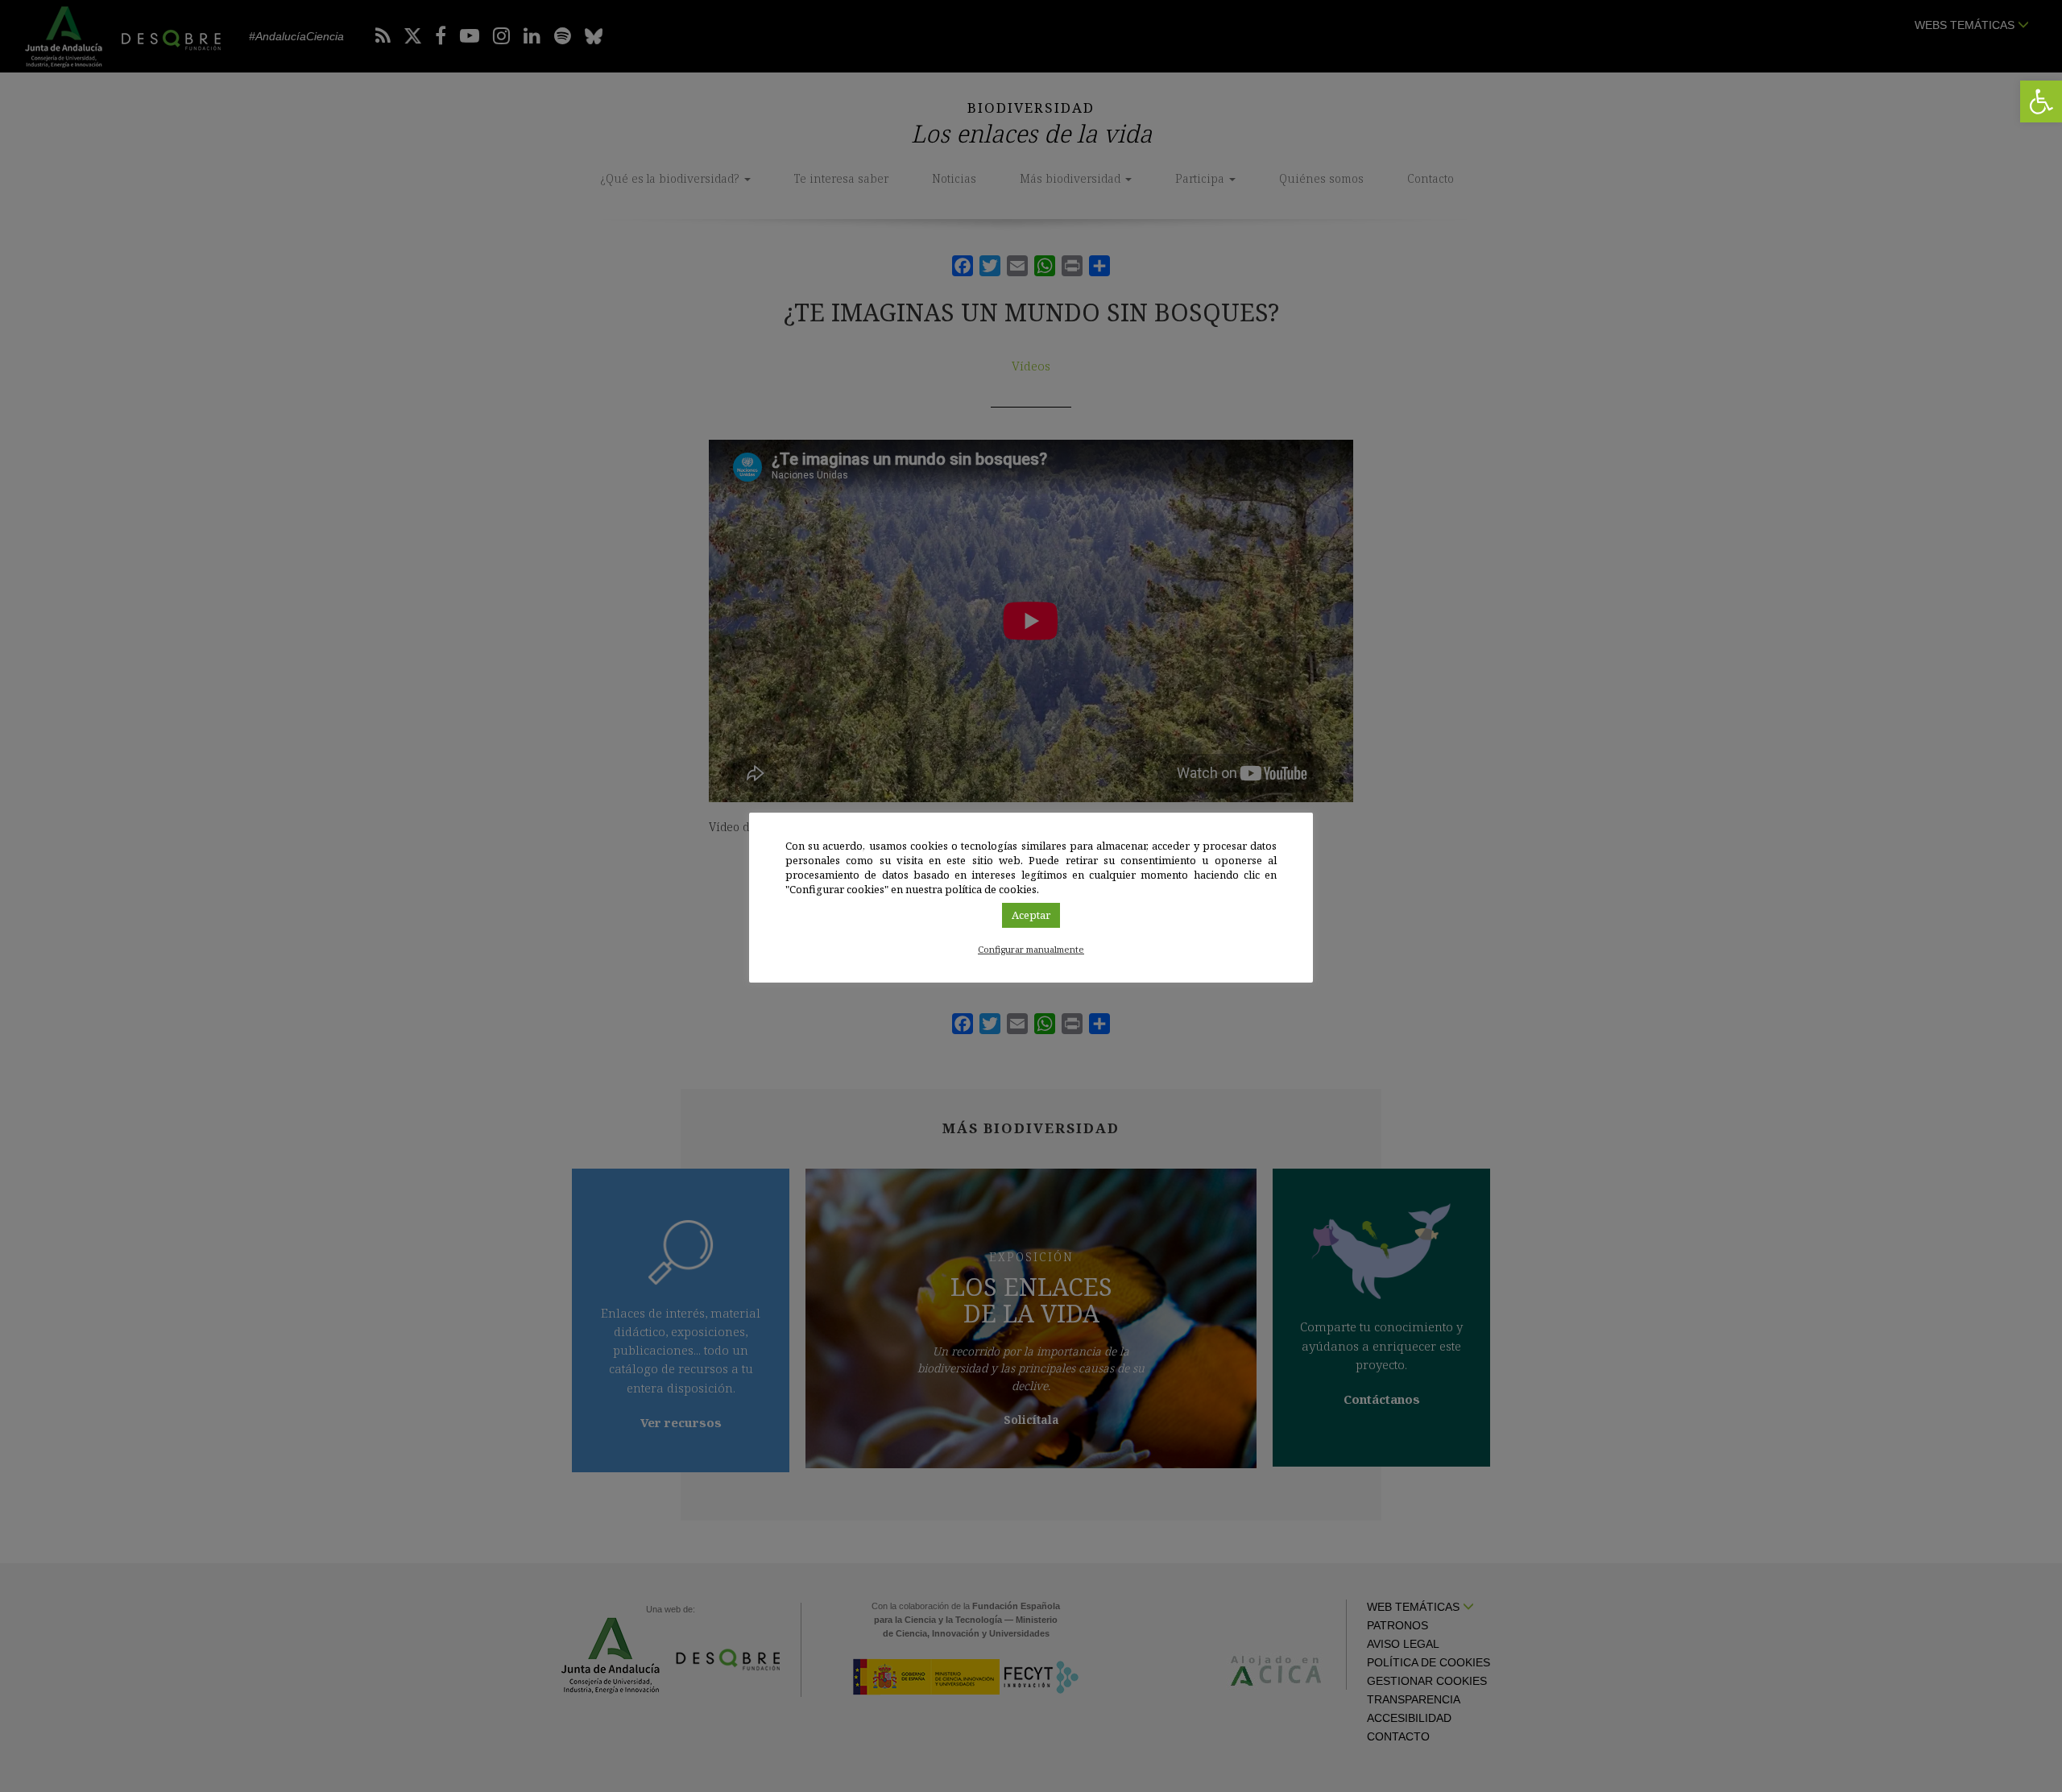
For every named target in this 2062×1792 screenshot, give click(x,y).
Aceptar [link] (1031, 915)
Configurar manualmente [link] (1031, 949)
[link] (2041, 101)
